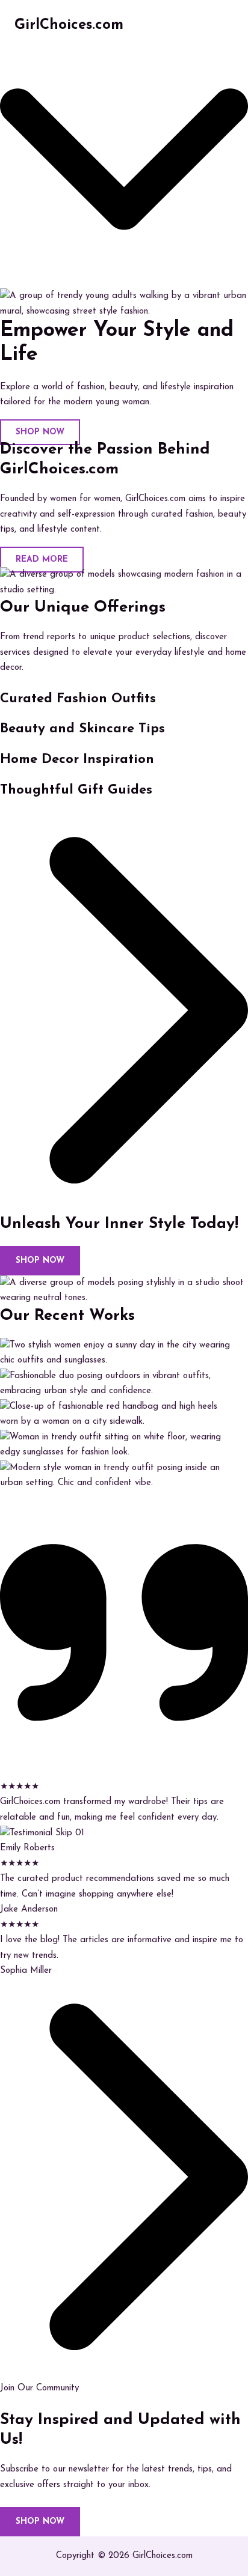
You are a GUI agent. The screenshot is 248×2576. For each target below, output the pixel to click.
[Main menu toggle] (221, 26)
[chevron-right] (124, 1206)
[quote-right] (124, 1771)
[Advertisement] (124, 181)
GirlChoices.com (69, 25)
